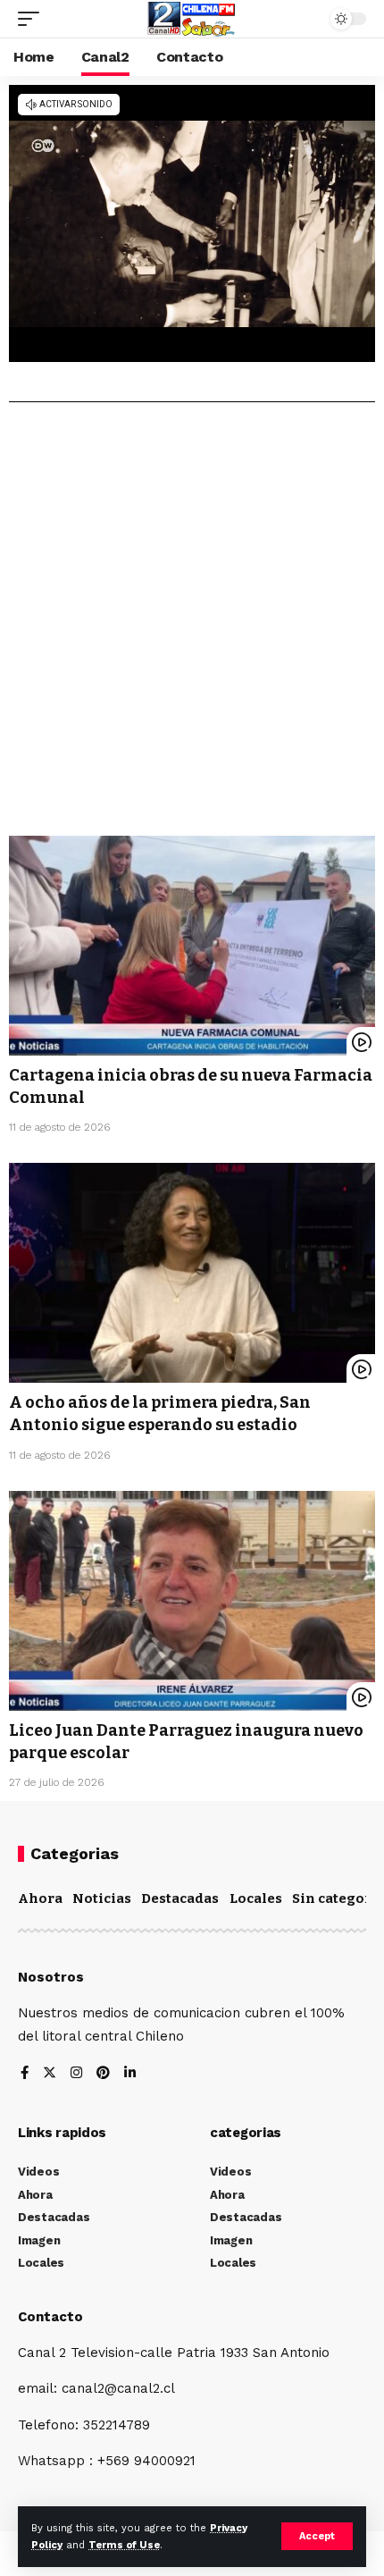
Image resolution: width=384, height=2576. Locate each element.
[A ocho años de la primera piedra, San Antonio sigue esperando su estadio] (192, 1273)
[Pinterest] (103, 2074)
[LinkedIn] (130, 2074)
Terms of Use (124, 2545)
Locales (256, 1898)
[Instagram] (76, 2074)
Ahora (40, 1898)
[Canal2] (192, 19)
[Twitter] (50, 2074)
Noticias (102, 1898)
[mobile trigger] (33, 19)
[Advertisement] (192, 626)
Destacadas (180, 1898)
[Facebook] (25, 2074)
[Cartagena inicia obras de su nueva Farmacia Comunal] (192, 946)
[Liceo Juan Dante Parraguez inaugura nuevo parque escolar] (192, 1601)
